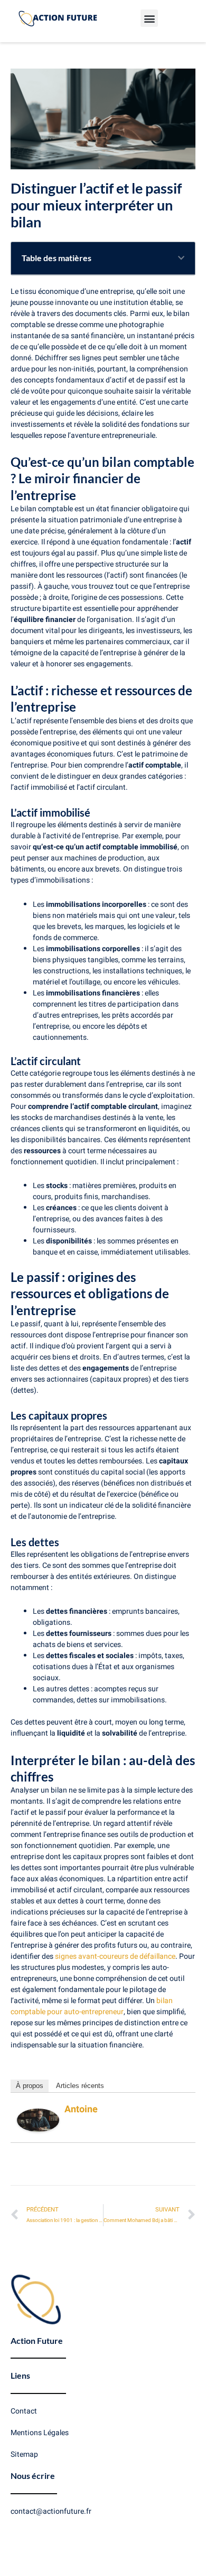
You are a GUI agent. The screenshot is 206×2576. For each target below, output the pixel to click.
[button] (149, 18)
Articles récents (80, 2086)
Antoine (81, 2109)
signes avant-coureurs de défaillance (115, 1956)
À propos (30, 2086)
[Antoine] (38, 2120)
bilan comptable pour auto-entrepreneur (92, 2006)
